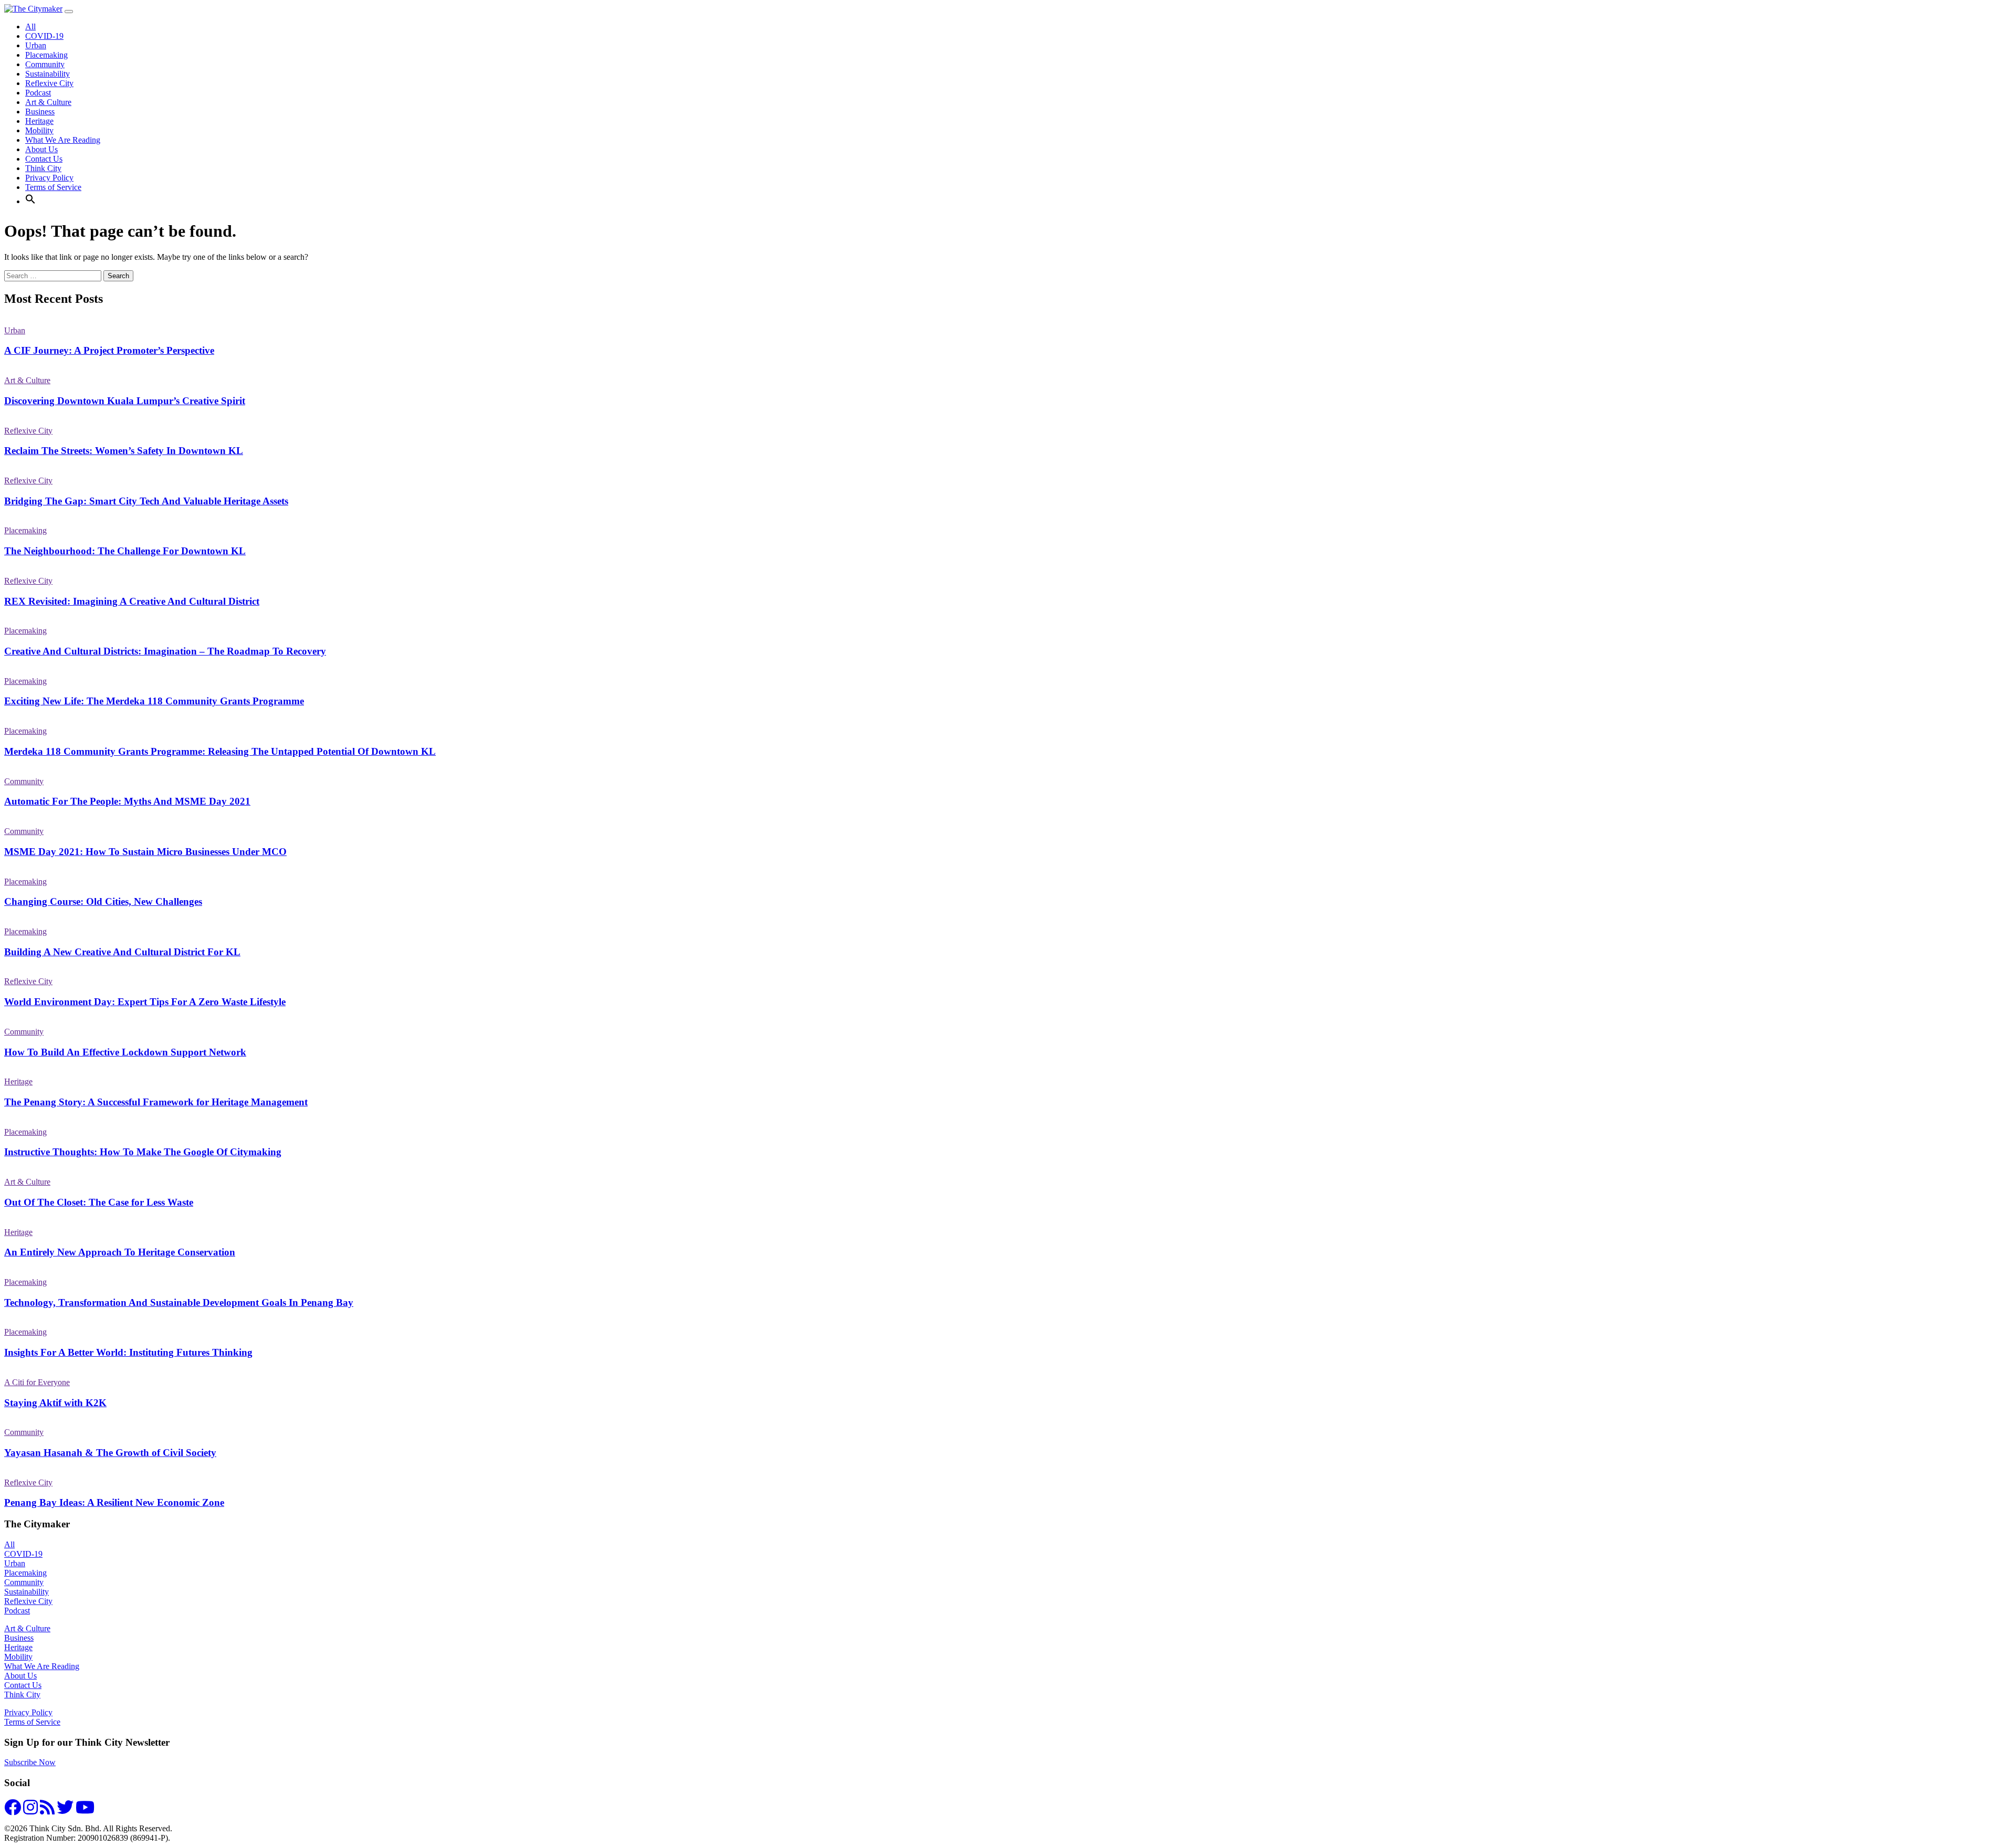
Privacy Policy (49, 178)
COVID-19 (44, 36)
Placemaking (46, 55)
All (30, 27)
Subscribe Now (30, 1762)
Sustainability (48, 74)
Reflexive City (49, 83)
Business (40, 112)
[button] (30, 201)
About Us (41, 149)
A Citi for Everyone (37, 1382)
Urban (36, 45)
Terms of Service (53, 187)
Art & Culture (48, 102)
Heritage (39, 121)
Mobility (39, 130)
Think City (43, 168)
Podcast (38, 93)
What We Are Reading (63, 140)
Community (45, 64)
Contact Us (44, 159)
